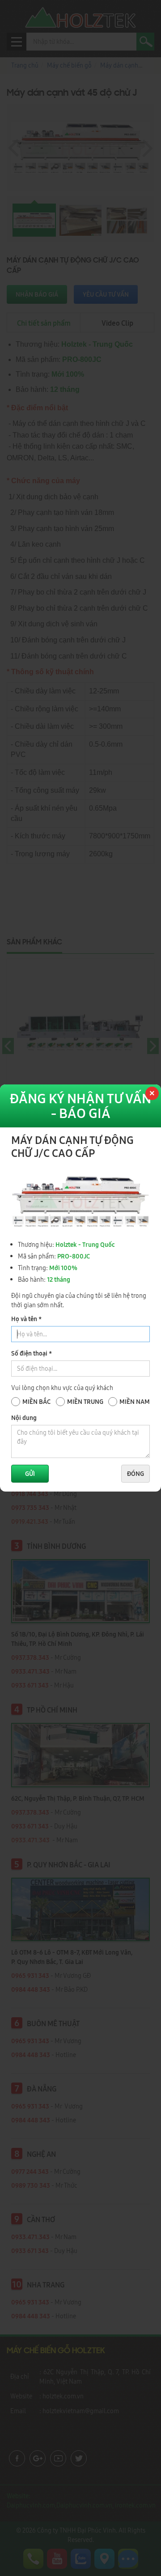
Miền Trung (85, 1402)
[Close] (151, 1094)
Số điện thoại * (32, 1353)
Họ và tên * (26, 1319)
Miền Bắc (36, 1402)
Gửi (30, 1474)
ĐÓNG (136, 1474)
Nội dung (24, 1418)
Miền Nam (135, 1402)
